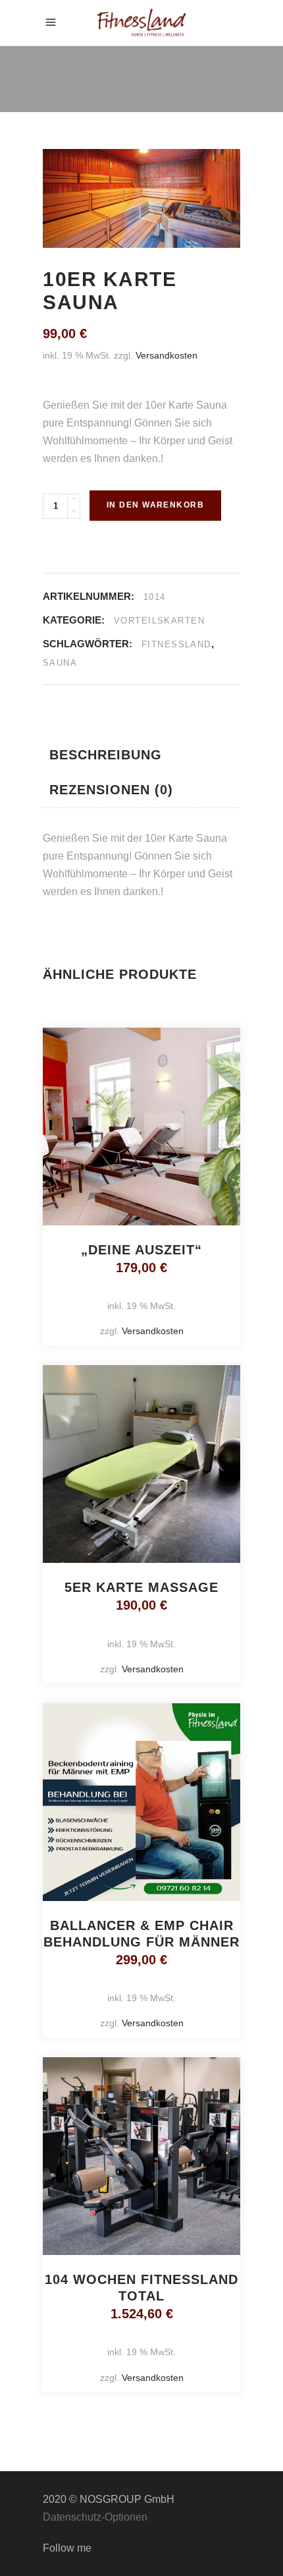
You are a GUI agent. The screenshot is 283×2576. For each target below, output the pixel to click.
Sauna (60, 663)
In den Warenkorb (155, 505)
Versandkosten (167, 355)
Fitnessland (176, 644)
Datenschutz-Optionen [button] (95, 2517)
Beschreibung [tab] (106, 755)
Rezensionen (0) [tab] (111, 790)
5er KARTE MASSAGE (141, 1587)
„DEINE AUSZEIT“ (141, 1250)
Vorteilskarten (159, 621)
